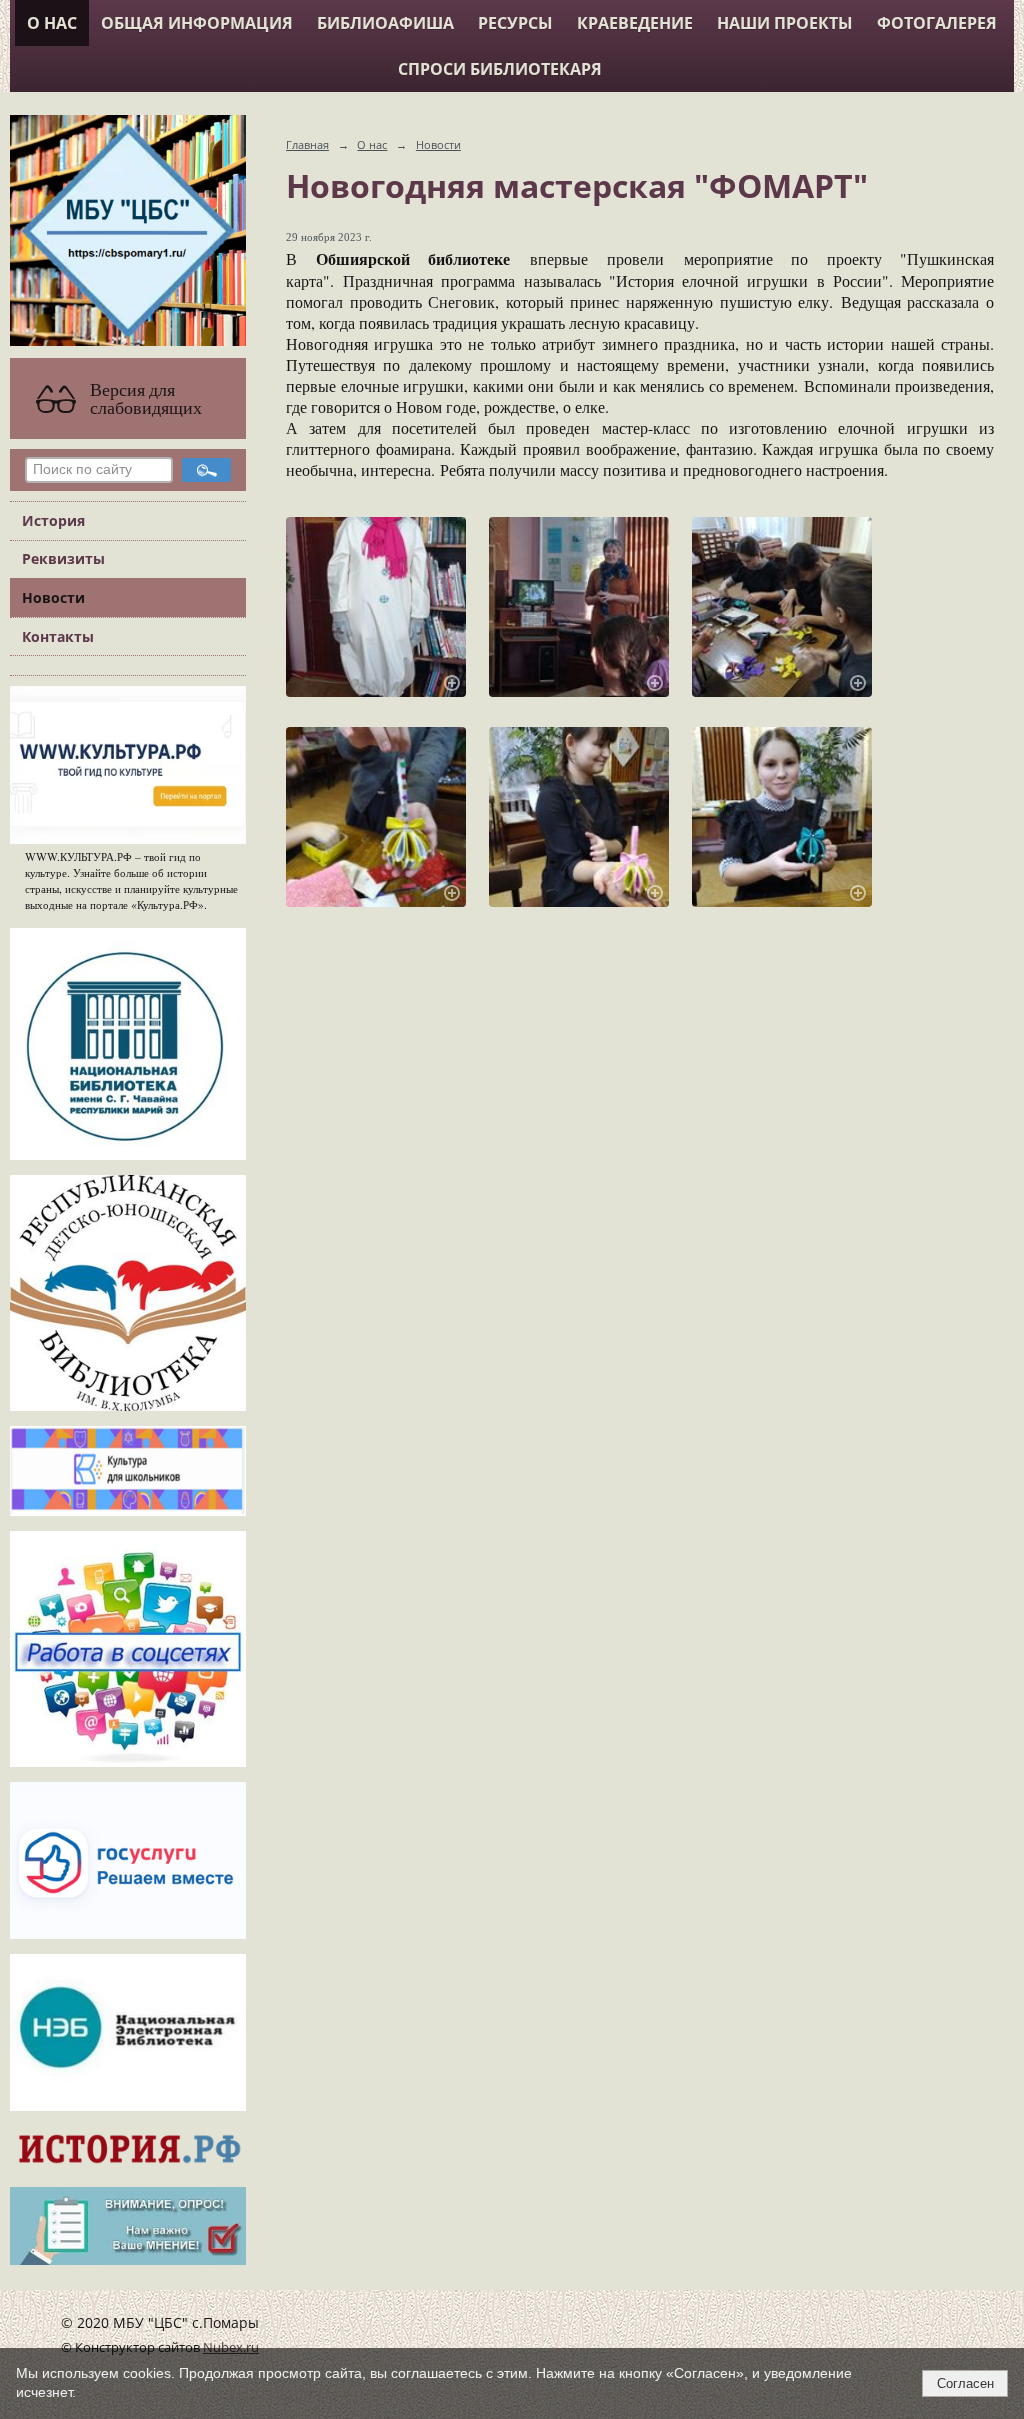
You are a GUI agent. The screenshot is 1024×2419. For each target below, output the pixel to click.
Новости (53, 597)
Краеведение (635, 23)
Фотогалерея (937, 23)
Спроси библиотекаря (500, 69)
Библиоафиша (385, 23)
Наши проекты (785, 23)
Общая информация (197, 23)
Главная (307, 144)
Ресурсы (515, 23)
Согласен (965, 2383)
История (53, 520)
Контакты (58, 636)
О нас (52, 23)
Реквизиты (63, 558)
